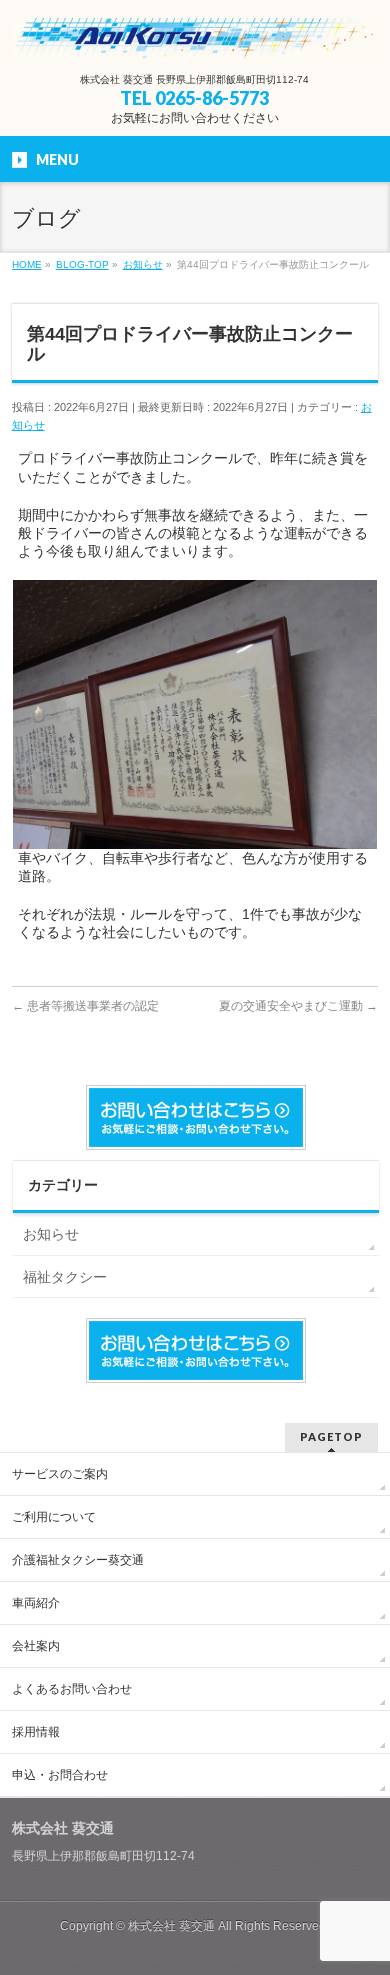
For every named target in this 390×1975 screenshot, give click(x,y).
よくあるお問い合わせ (72, 1689)
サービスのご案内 (60, 1474)
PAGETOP (331, 1436)
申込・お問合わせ (60, 1775)
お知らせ (51, 1234)
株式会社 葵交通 (171, 1926)
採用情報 (36, 1732)
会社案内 (36, 1646)
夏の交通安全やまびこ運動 (298, 1006)
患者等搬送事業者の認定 (85, 1006)
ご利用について (54, 1517)
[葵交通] (195, 39)
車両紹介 (36, 1603)
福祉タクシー (65, 1277)
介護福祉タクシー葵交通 (78, 1560)
